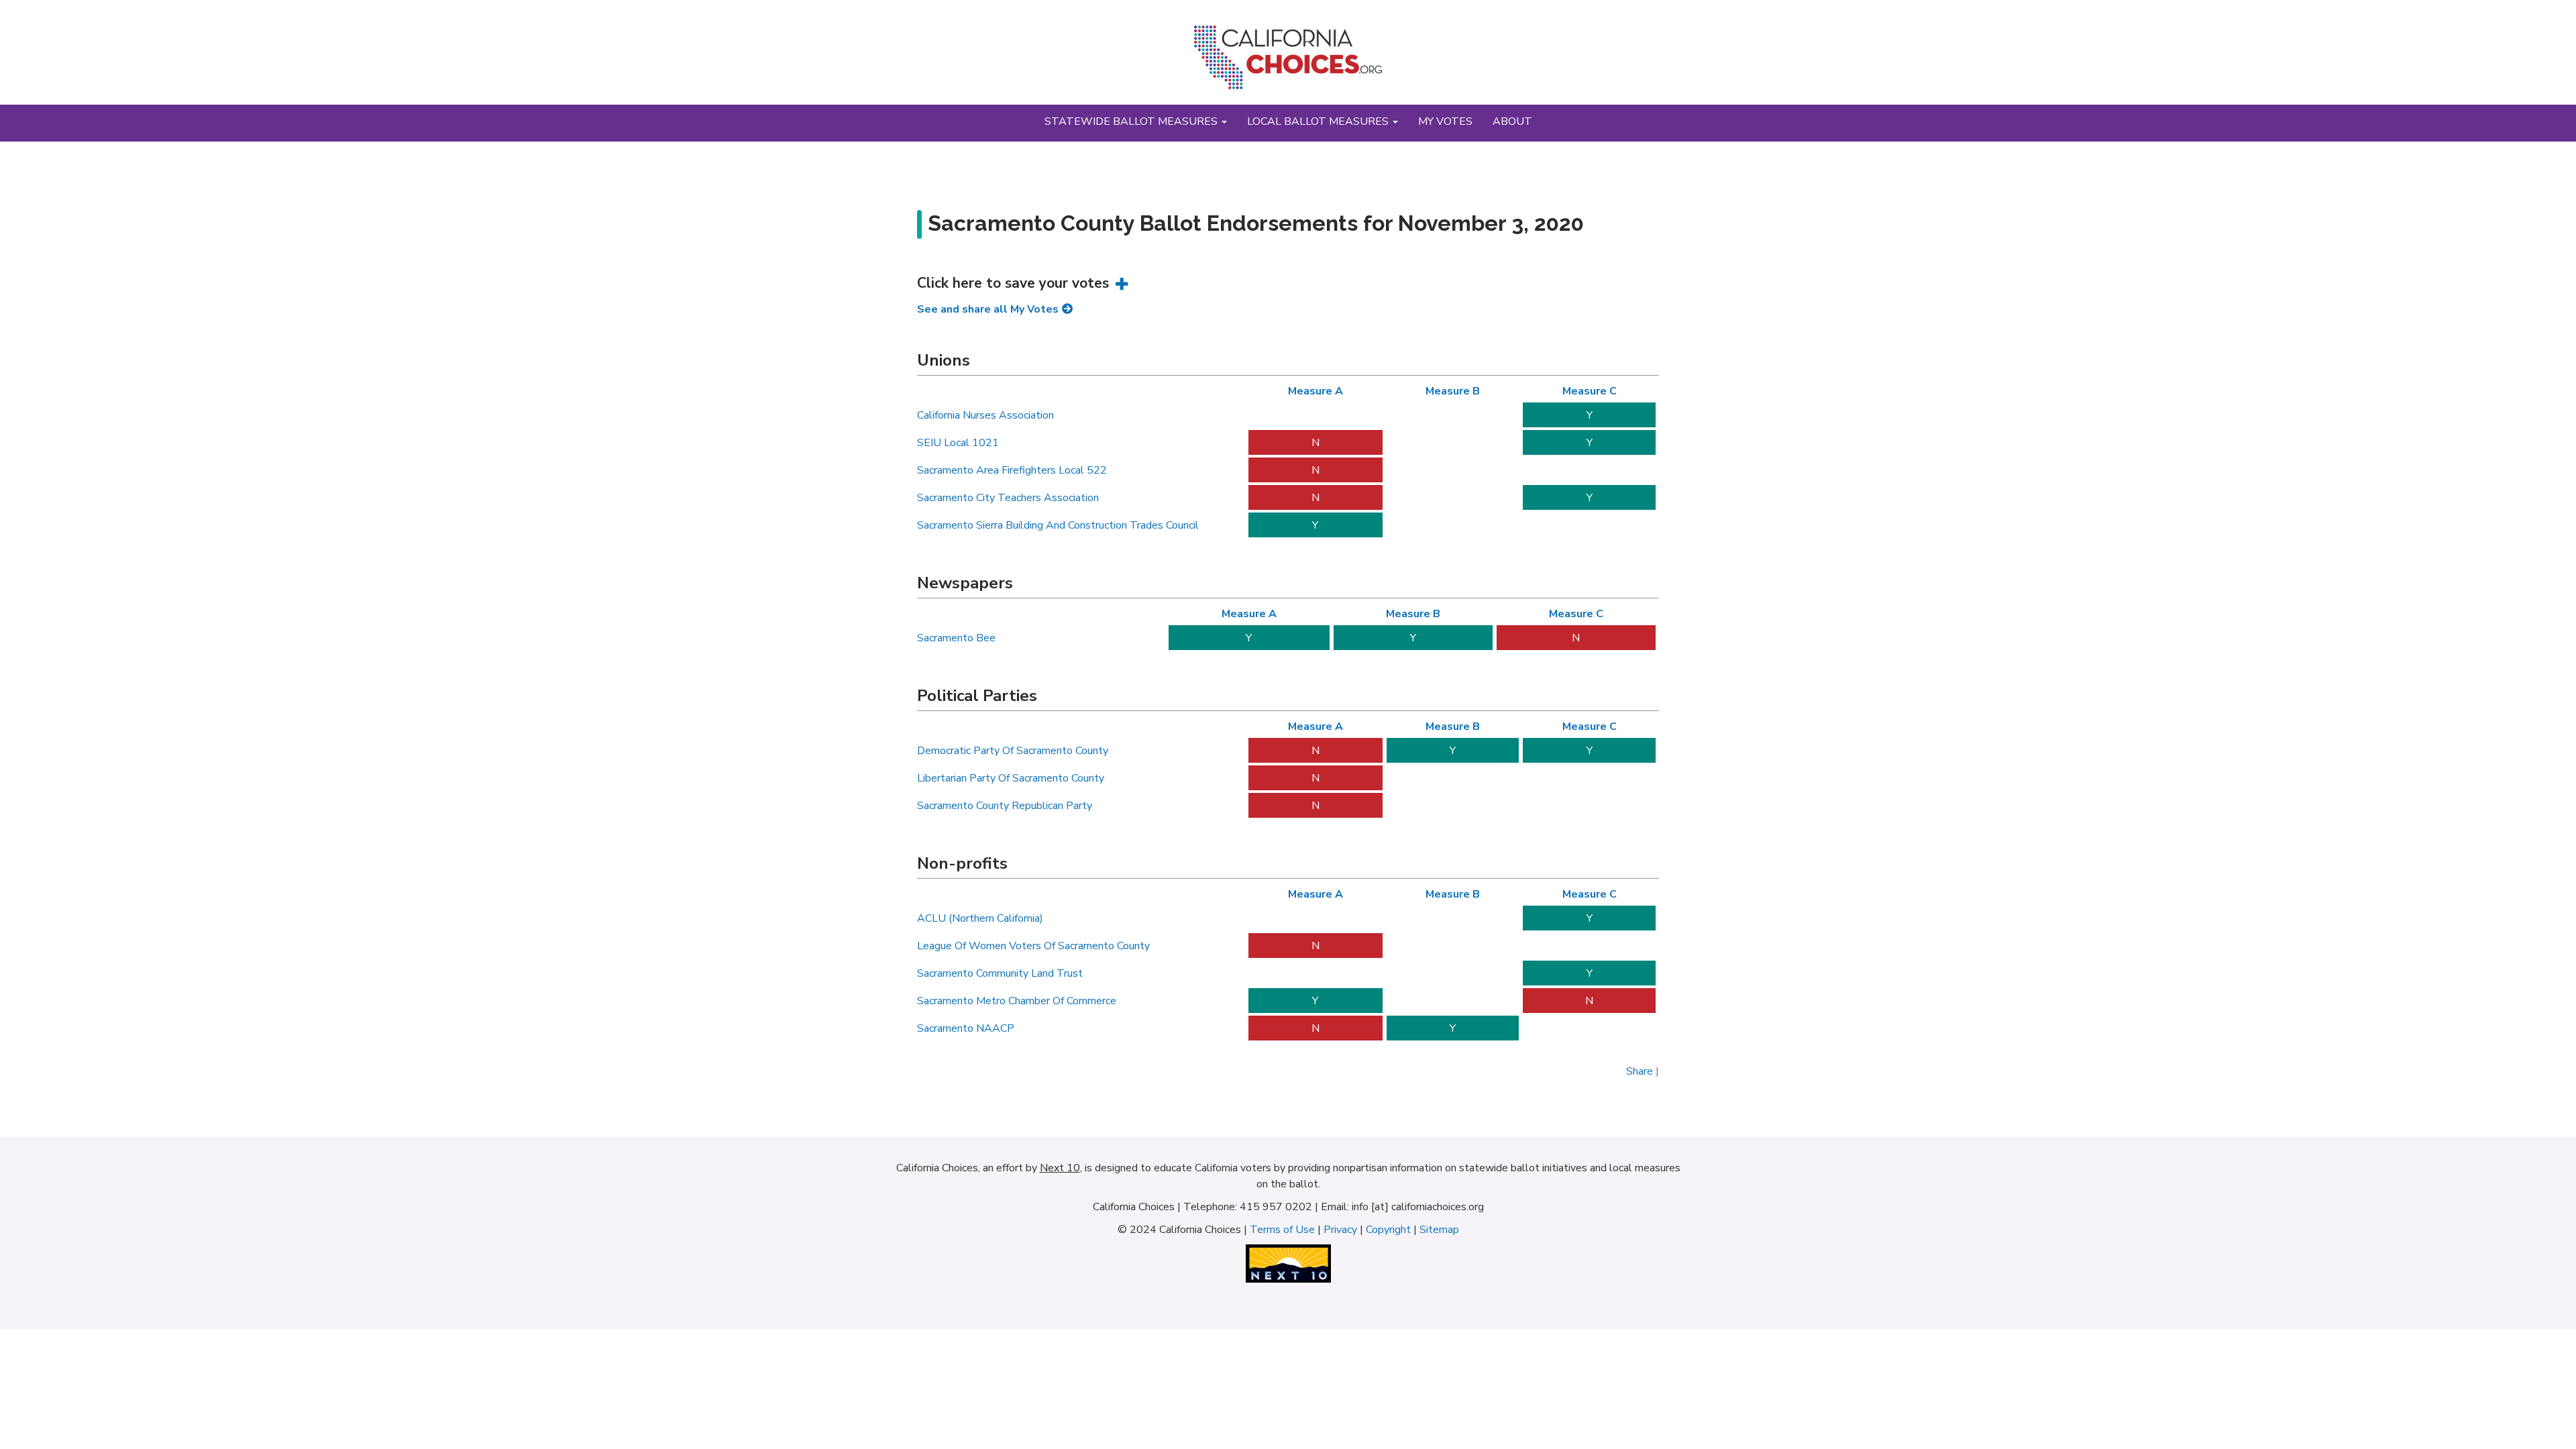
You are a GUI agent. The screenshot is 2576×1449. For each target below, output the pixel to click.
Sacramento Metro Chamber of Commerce (1017, 1001)
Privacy (1340, 1230)
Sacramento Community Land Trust (1000, 973)
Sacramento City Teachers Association (1008, 498)
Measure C (1590, 391)
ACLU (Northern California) (980, 918)
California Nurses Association (985, 415)
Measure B (1453, 391)
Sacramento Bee (956, 638)
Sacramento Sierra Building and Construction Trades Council (1058, 525)
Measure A (1316, 391)
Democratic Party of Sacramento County (1013, 751)
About (1512, 121)
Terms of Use (1282, 1230)
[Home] (1288, 62)
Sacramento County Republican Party (1005, 806)
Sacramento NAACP (966, 1028)
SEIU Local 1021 (958, 443)
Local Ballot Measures (1319, 121)
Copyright (1388, 1230)
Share (1640, 1071)
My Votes (1445, 121)
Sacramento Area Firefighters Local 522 (1012, 470)
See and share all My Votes (988, 309)
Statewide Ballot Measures (1132, 121)
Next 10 (1060, 1168)
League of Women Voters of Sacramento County (1033, 946)
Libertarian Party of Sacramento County (1011, 778)
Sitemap (1439, 1230)
